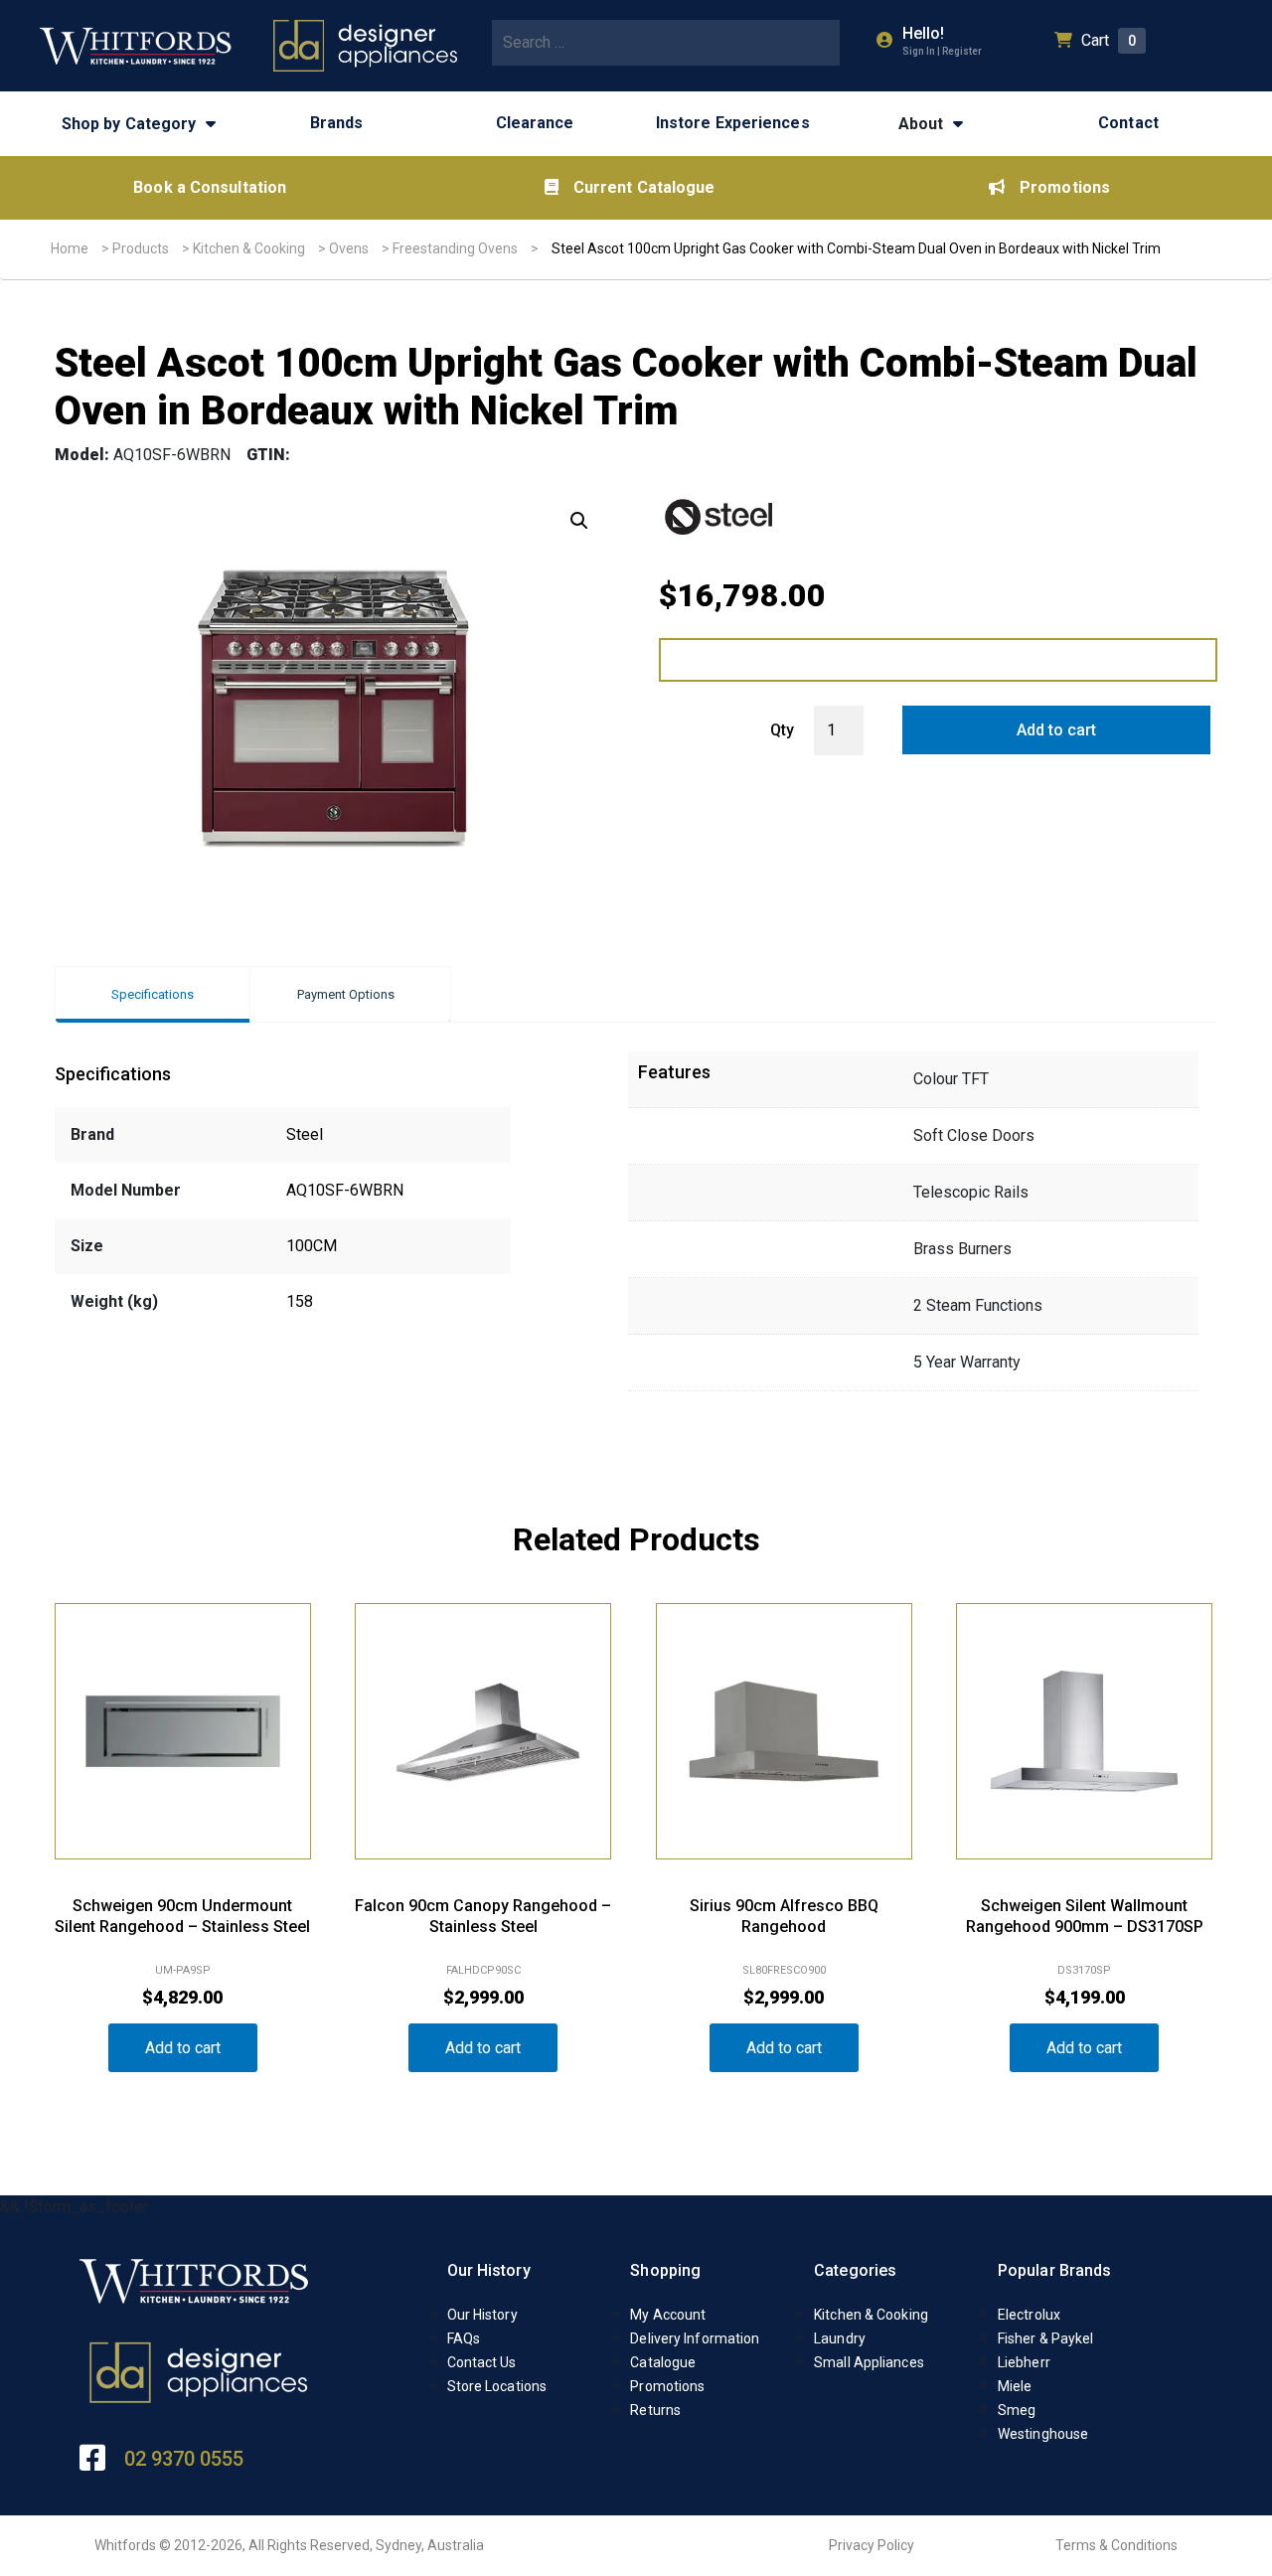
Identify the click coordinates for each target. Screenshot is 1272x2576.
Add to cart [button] (183, 2048)
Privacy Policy (872, 2545)
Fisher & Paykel (1046, 2338)
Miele (1015, 2386)
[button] (579, 521)
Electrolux (1029, 2315)
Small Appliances (869, 2362)
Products (141, 248)
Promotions (1065, 187)
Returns (655, 2410)
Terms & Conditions (1116, 2545)
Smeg (1017, 2410)
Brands (337, 123)
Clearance (535, 123)
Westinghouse (1043, 2434)
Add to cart (1056, 730)
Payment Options (346, 994)
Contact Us (482, 2362)
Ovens (349, 248)
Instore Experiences (733, 123)
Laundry (840, 2338)
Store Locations (497, 2386)
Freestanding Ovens (455, 248)
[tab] (153, 994)
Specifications (153, 994)
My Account (668, 2315)
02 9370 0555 (184, 2459)
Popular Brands (1054, 2270)
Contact (1128, 123)
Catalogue (663, 2362)
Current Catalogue (644, 187)
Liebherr (1024, 2362)
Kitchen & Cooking (249, 248)
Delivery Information (695, 2338)
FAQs (464, 2338)
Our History (489, 2270)
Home (70, 248)
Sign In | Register (942, 51)
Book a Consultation (210, 187)
